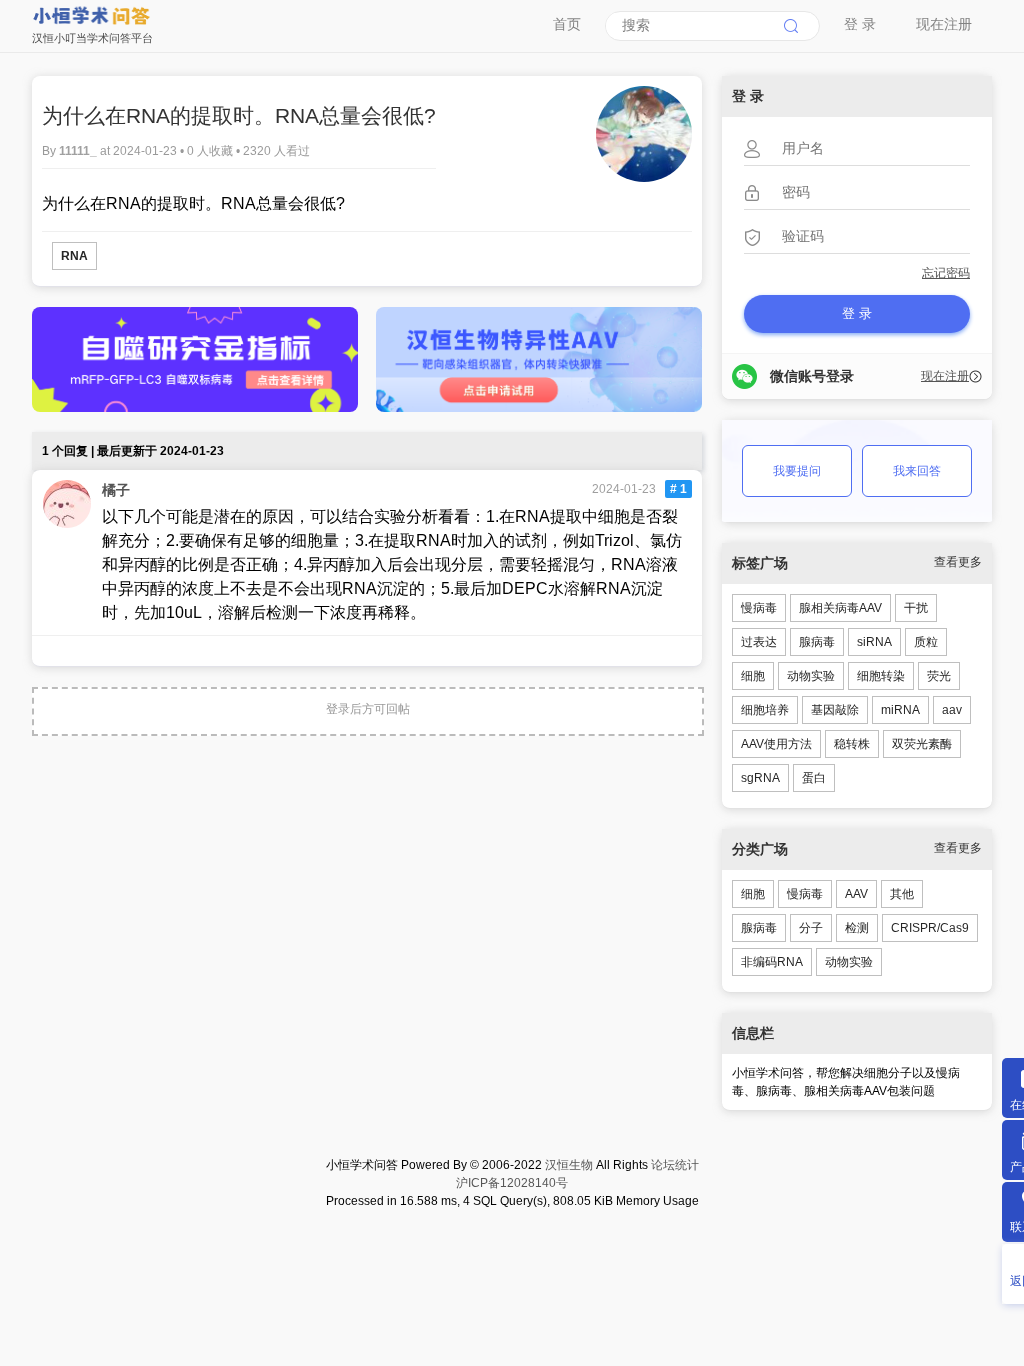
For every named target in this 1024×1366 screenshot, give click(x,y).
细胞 (753, 676)
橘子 (116, 490)
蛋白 (814, 778)
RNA (74, 256)
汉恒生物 (569, 1165)
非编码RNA (772, 962)
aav (952, 710)
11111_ (79, 151)
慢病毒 (759, 608)
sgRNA (760, 778)
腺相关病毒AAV (840, 608)
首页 (567, 24)
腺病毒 (817, 642)
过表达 (759, 642)
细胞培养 (765, 710)
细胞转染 (881, 676)
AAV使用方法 (776, 744)
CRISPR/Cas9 (930, 928)
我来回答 (917, 471)
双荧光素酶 (922, 744)
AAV (856, 894)
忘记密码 (946, 273)
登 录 (860, 24)
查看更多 (958, 562)
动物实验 (811, 676)
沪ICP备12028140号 (512, 1183)
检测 (857, 928)
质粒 (926, 642)
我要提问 (797, 471)
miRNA (900, 710)
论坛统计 (675, 1165)
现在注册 (944, 24)
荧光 (939, 676)
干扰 (916, 608)
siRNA (874, 642)
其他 (902, 894)
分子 (811, 928)
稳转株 (852, 744)
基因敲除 (835, 710)
